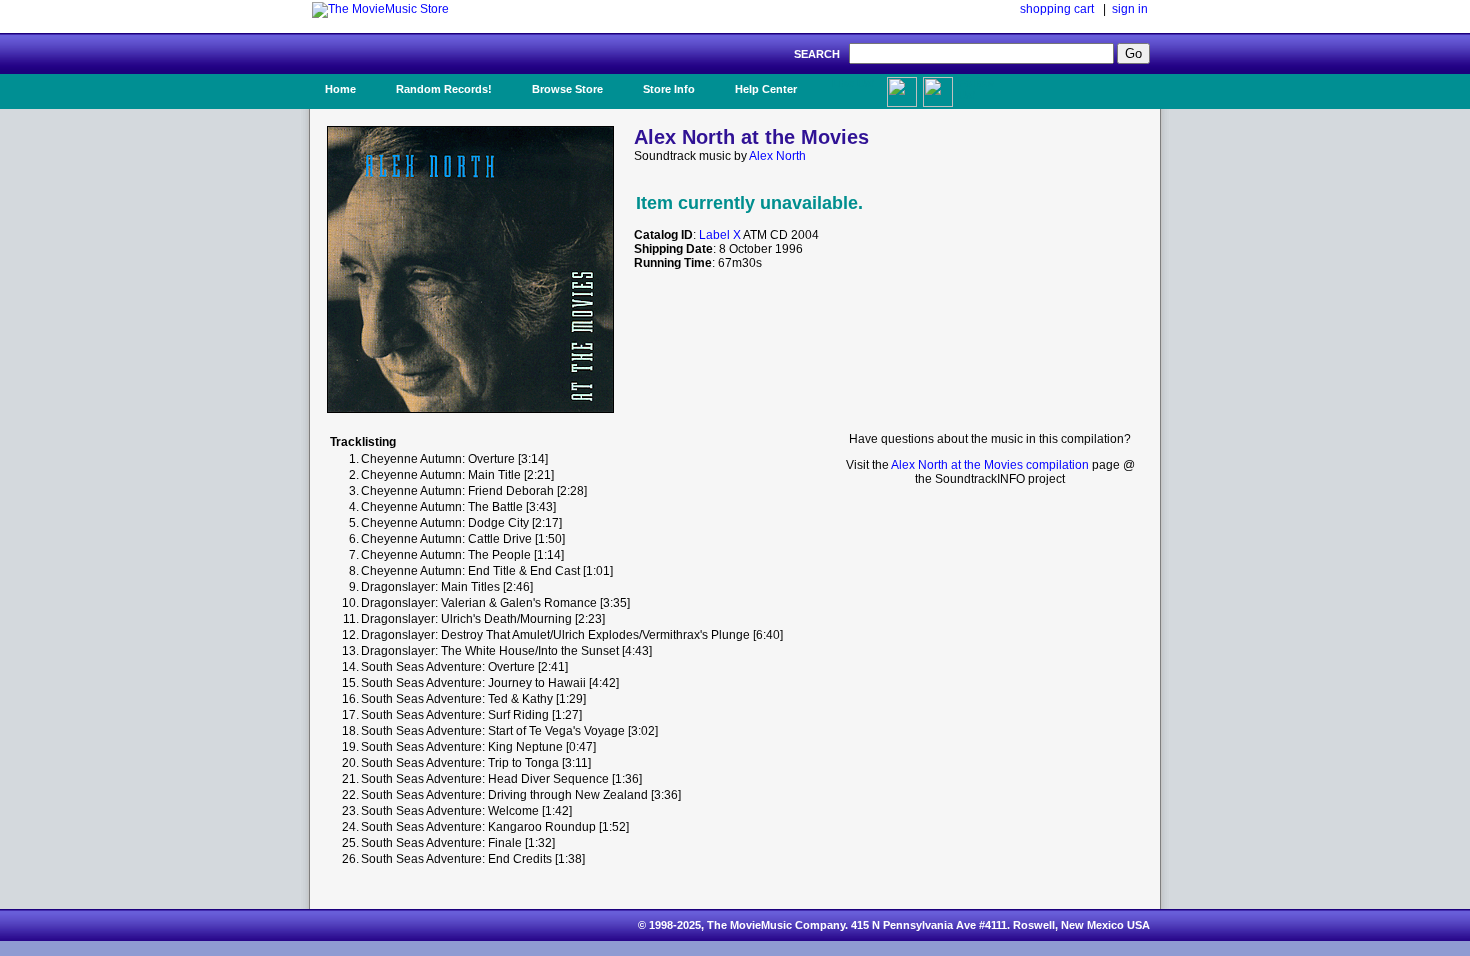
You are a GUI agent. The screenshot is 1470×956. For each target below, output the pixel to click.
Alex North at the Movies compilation (990, 465)
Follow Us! (976, 89)
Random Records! (444, 89)
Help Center (766, 89)
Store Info (669, 89)
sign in (1130, 9)
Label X (720, 235)
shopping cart (1057, 9)
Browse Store (567, 89)
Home (340, 89)
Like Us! (853, 83)
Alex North (777, 156)
